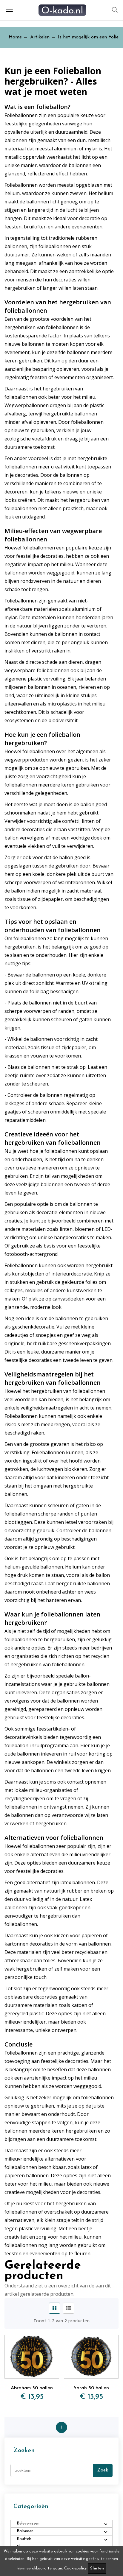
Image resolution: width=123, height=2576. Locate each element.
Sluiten (97, 2568)
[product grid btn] (54, 2308)
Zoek (103, 2470)
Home (15, 37)
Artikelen (40, 37)
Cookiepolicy (75, 2568)
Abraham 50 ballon (32, 2388)
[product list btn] (69, 2308)
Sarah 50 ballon (91, 2388)
